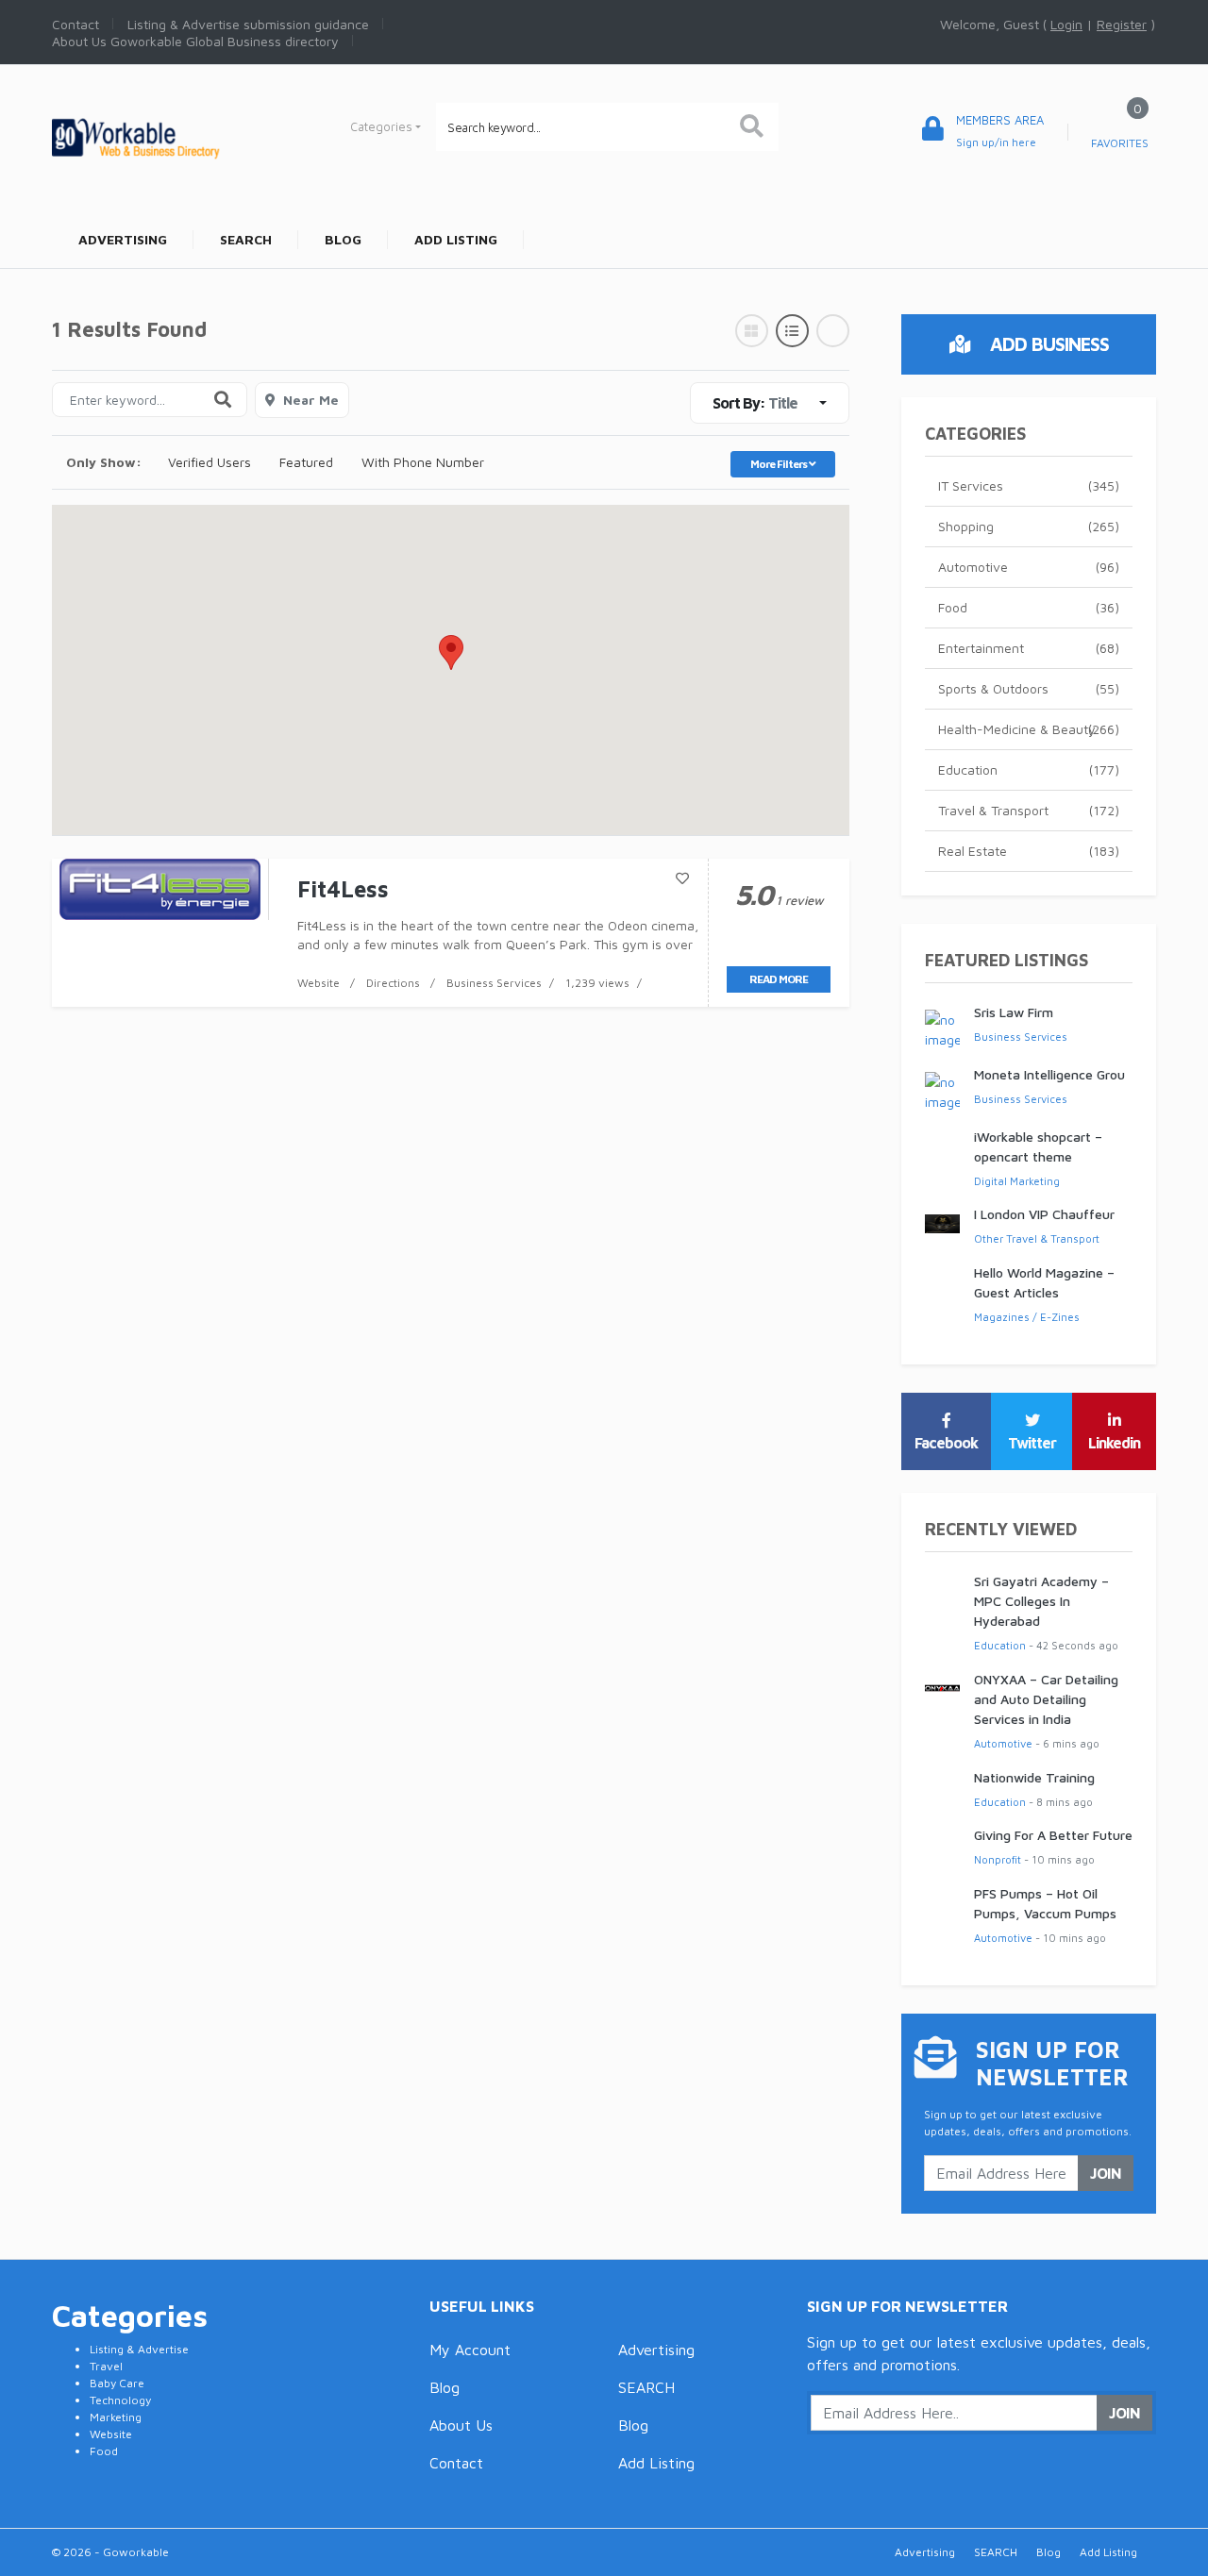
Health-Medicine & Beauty (1029, 729)
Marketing (116, 2417)
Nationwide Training (1034, 1777)
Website (319, 983)
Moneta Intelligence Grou (1049, 1074)
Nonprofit (998, 1859)
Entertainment (1029, 648)
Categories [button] (381, 126)
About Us (461, 2425)
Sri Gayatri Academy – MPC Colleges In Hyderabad (1041, 1601)
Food (1029, 607)
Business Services (494, 983)
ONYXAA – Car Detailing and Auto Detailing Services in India (1046, 1699)
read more (779, 979)
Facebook (946, 1443)
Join (1106, 2173)
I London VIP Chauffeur (1044, 1214)
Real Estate (1029, 851)
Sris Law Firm (1014, 1012)
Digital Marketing (1017, 1181)
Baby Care (117, 2383)
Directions (393, 983)
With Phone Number (423, 462)
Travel (106, 2366)
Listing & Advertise (139, 2349)
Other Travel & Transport (1037, 1238)
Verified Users (210, 462)
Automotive (1029, 567)
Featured (306, 462)
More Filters (780, 464)
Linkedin (1114, 1443)
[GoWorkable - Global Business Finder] (179, 136)
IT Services (1029, 485)
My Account (470, 2350)
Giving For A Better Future (1053, 1835)
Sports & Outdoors (1029, 688)
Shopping (1029, 526)
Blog (445, 2387)
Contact (456, 2463)
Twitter (1032, 1443)
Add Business (1047, 344)
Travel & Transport (1029, 810)
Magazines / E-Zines (1027, 1317)
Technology (120, 2400)
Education (1029, 769)
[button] (451, 652)
